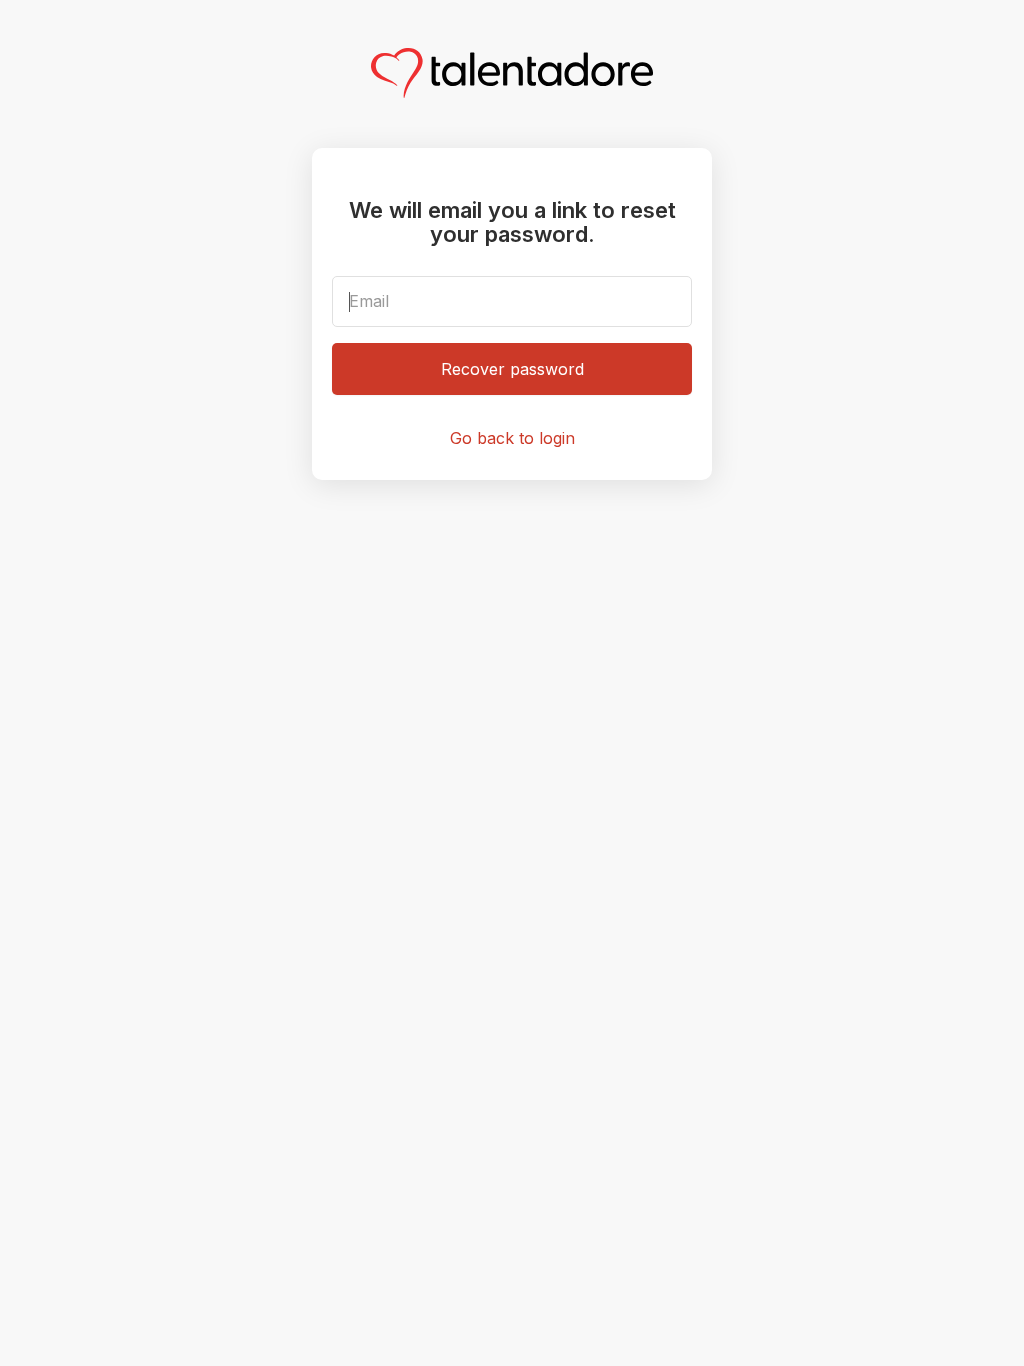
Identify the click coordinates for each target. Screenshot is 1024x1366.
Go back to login (512, 438)
